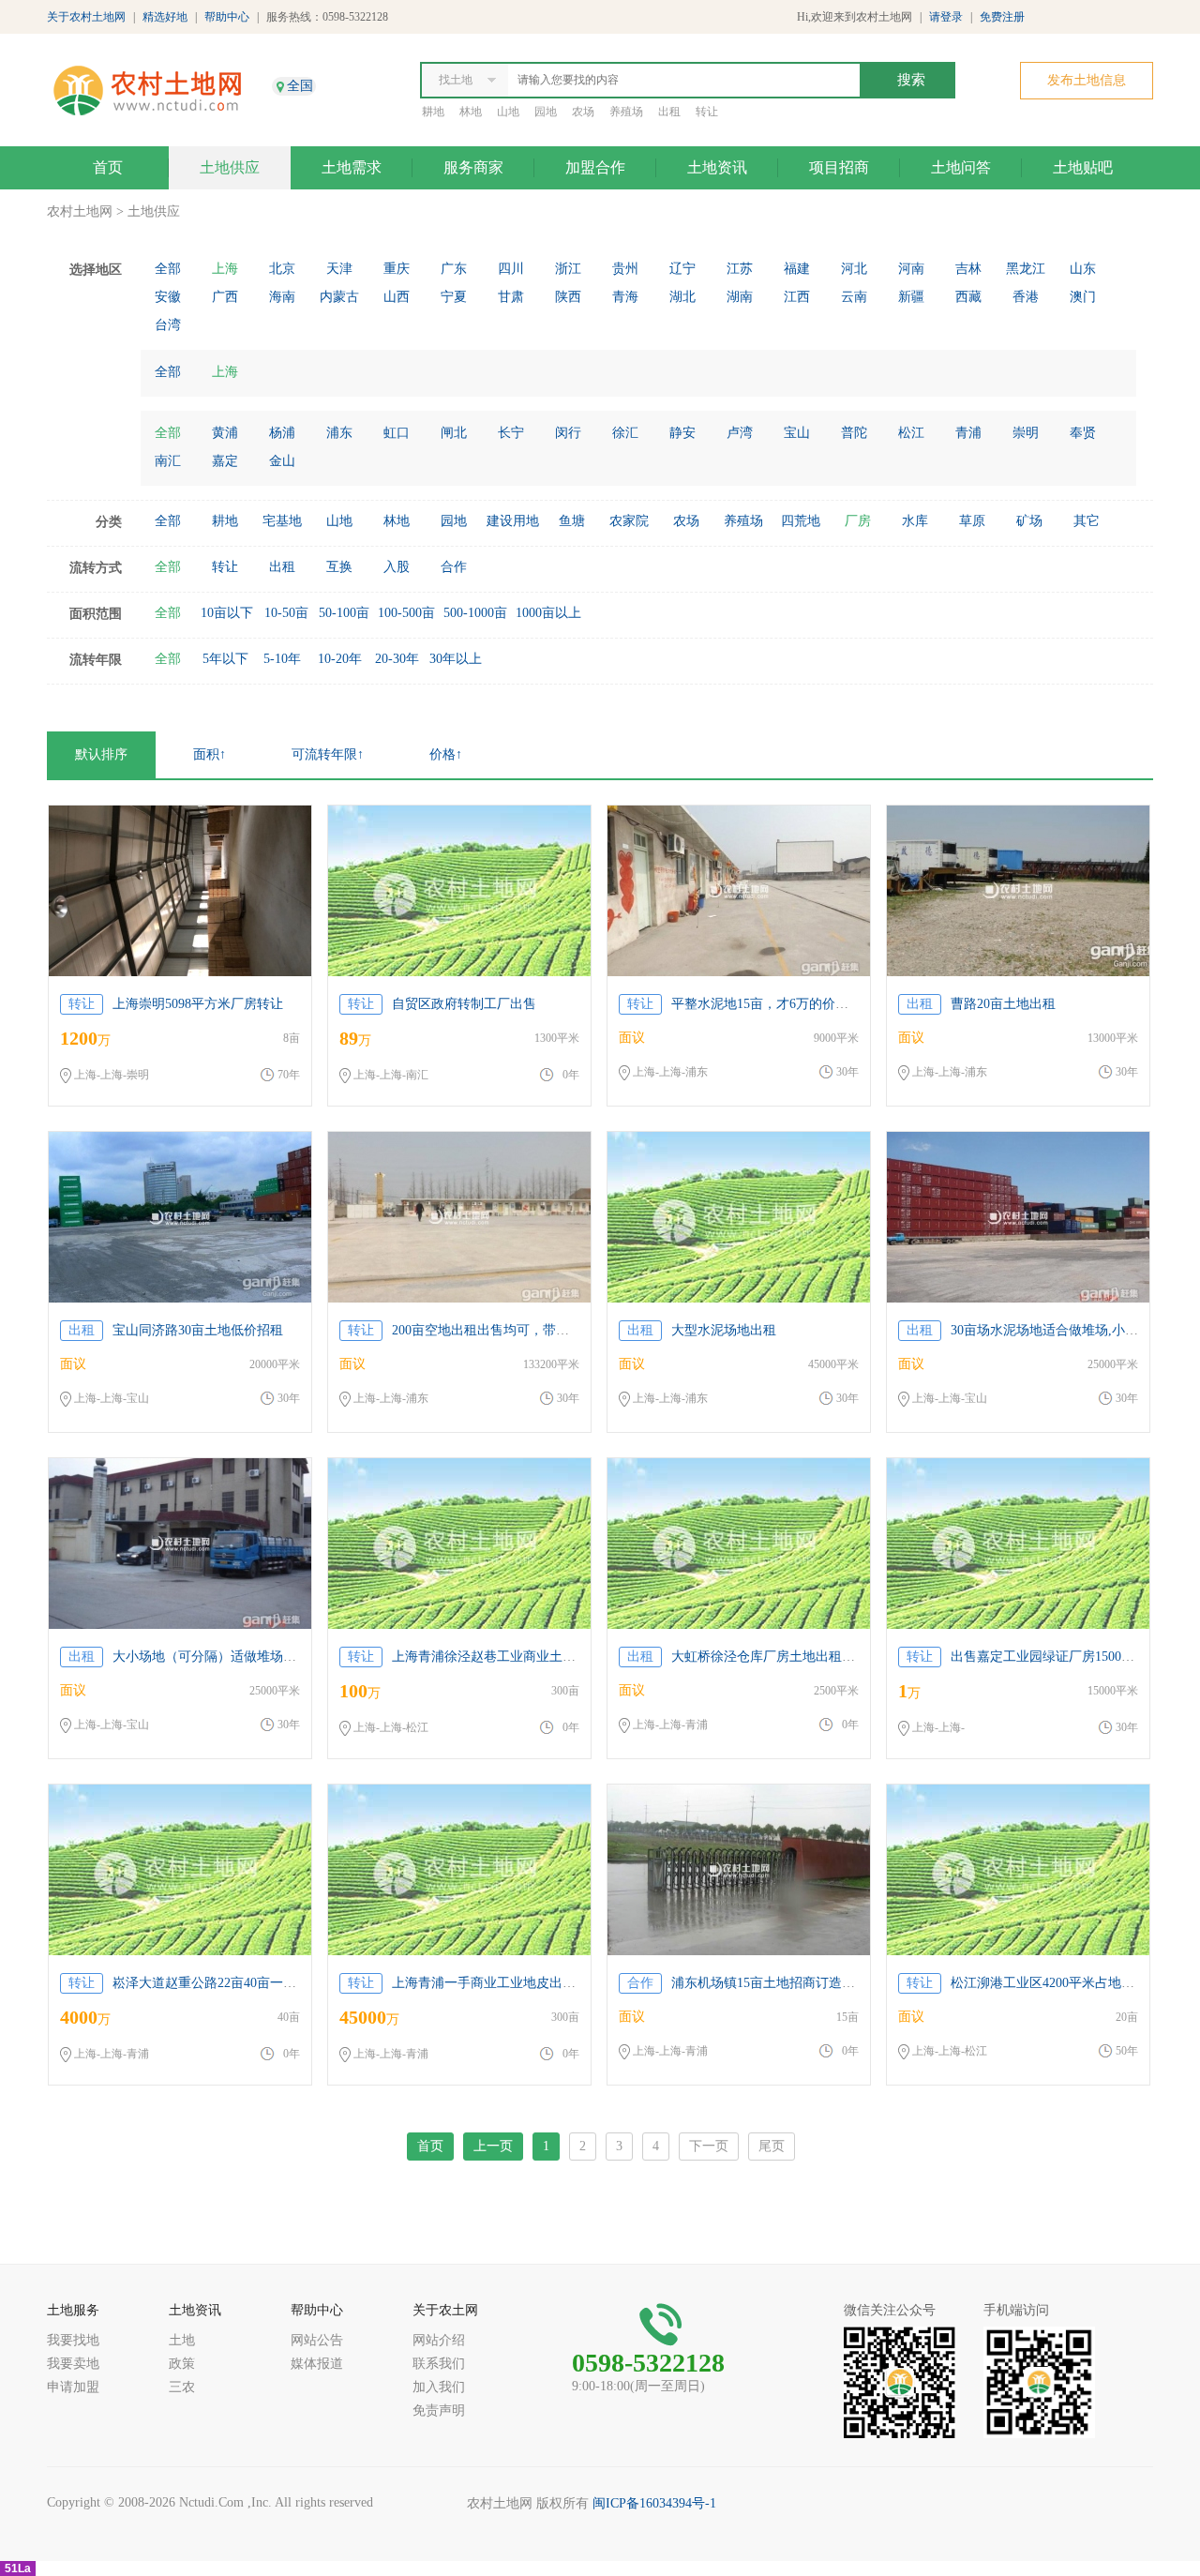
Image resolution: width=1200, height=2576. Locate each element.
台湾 (168, 325)
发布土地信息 (1087, 80)
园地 (546, 112)
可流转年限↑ (328, 754)
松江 (911, 433)
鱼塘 (572, 521)
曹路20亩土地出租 (1003, 1004)
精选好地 (165, 17)
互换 (339, 567)
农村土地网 (80, 211)
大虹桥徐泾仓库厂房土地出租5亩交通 (780, 1657)
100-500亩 (406, 613)
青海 (625, 297)
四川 (511, 269)
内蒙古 (339, 297)
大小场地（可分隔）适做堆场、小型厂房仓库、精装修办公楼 (290, 1657)
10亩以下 (227, 613)
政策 (182, 2364)
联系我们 (439, 2364)
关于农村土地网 (86, 17)
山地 (508, 112)
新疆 (911, 297)
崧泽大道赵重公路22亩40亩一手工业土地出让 (244, 1983)
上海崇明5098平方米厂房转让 (198, 1004)
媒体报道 (317, 2364)
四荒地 (801, 521)
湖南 (740, 297)
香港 (1026, 297)
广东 (454, 269)
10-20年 (340, 659)
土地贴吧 (1083, 167)
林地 (471, 112)
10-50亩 (286, 613)
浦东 (339, 433)
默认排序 (101, 754)
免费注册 (1002, 17)
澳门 (1083, 297)
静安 (682, 433)
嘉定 (225, 461)
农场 (583, 112)
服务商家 (473, 167)
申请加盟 (73, 2387)
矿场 (1029, 521)
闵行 (568, 433)
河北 (854, 269)
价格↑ (446, 754)
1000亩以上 (548, 613)
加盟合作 (595, 167)
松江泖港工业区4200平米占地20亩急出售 (1069, 1983)
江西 (797, 297)
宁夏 (454, 297)
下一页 (709, 2146)
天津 (339, 269)
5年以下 (225, 659)
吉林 (968, 269)
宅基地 (282, 521)
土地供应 (230, 167)
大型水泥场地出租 (724, 1330)
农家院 (629, 521)
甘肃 (511, 297)
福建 (797, 269)
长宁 (511, 433)
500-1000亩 (475, 613)
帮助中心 (227, 17)
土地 (182, 2340)
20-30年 (397, 659)
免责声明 (439, 2410)
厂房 (858, 521)
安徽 (168, 297)
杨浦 (282, 433)
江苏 (740, 269)
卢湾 (740, 433)
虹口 (397, 433)
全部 (168, 269)
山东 (1083, 269)
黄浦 (225, 433)
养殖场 (626, 112)
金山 (282, 461)
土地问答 (961, 167)
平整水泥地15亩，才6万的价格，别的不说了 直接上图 (827, 1004)
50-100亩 (344, 613)
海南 (282, 297)
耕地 (433, 112)
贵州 (625, 269)
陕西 (568, 297)
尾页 (772, 2146)
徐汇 (625, 433)
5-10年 (282, 659)
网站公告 (317, 2340)
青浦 (968, 433)
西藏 (968, 297)
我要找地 (73, 2340)
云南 (854, 297)
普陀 (854, 433)
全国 (300, 86)
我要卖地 (73, 2364)
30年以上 (456, 659)
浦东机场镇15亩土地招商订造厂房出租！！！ (802, 1983)
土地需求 (352, 167)
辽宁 (682, 269)
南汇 (168, 461)
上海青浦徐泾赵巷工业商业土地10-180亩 (509, 1657)
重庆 (397, 269)
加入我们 (439, 2387)
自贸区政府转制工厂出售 (464, 1004)
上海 (225, 269)
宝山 (797, 433)
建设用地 (513, 521)
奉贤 (1083, 433)
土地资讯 (717, 167)
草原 (972, 521)
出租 (669, 112)
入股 (397, 567)
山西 (397, 297)
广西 (225, 297)
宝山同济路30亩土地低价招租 (198, 1330)
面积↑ (210, 754)
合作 (454, 567)
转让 (707, 112)
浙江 (568, 269)
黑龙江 (1026, 269)
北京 (282, 269)
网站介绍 (439, 2340)
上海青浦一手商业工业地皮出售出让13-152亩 (522, 1983)
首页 (108, 167)
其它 (1087, 521)
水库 (915, 521)
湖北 (682, 297)
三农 (182, 2387)
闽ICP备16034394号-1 (654, 2503)
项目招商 (839, 167)
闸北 (454, 433)
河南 (911, 269)
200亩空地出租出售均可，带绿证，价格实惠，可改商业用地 (566, 1330)
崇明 (1026, 433)
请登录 (946, 17)
